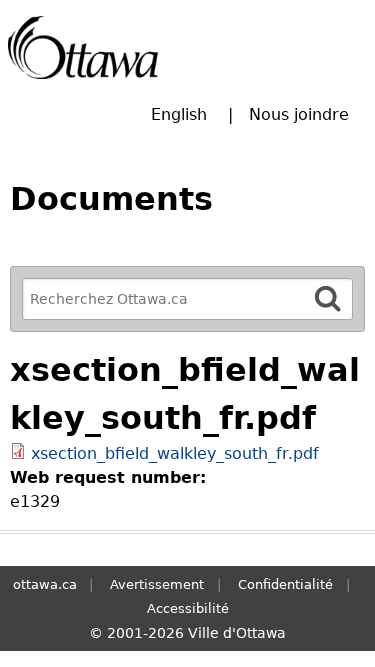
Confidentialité (285, 584)
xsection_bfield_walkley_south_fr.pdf (175, 453)
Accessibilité (188, 608)
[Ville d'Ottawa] (83, 47)
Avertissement (157, 584)
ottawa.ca (45, 584)
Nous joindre (299, 114)
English (179, 114)
